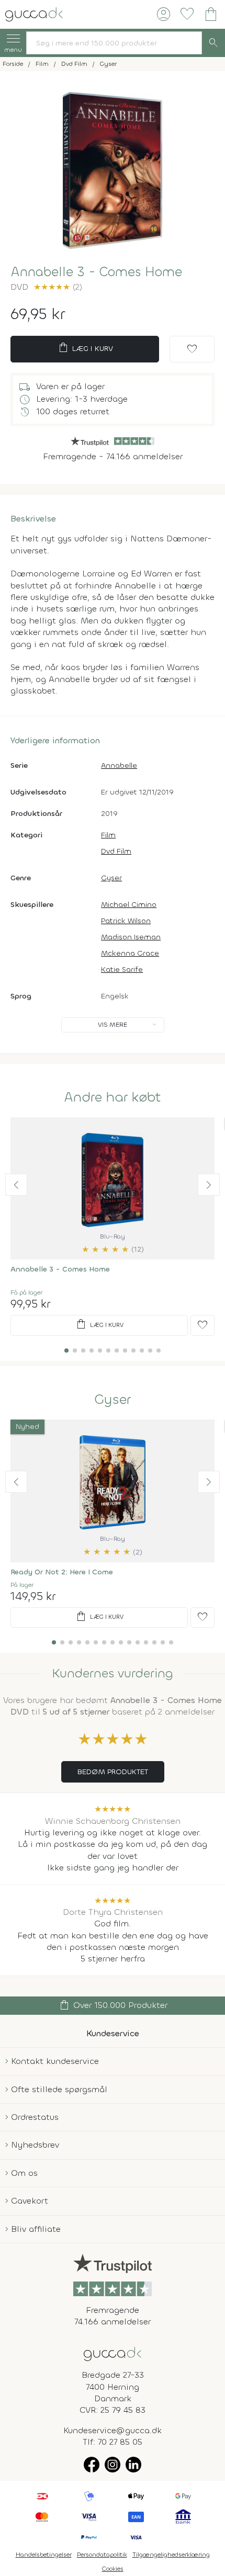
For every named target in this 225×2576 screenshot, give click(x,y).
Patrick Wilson (126, 921)
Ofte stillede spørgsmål (59, 2089)
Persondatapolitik (102, 2555)
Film (108, 835)
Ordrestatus (35, 2117)
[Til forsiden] (34, 13)
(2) (58, 287)
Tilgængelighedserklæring (171, 2555)
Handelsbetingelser (44, 2555)
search (213, 43)
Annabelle (119, 765)
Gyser (111, 878)
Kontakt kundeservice (55, 2061)
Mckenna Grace (130, 953)
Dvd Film (116, 851)
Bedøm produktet (113, 1772)
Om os (24, 2173)
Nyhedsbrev (35, 2145)
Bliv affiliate (36, 2229)
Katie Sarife (122, 969)
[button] (16, 1185)
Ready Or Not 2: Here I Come (62, 1572)
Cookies (113, 2569)
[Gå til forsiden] (113, 2353)
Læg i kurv (85, 348)
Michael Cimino (129, 905)
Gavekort (30, 2201)
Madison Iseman (131, 937)
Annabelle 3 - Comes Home (60, 1269)
